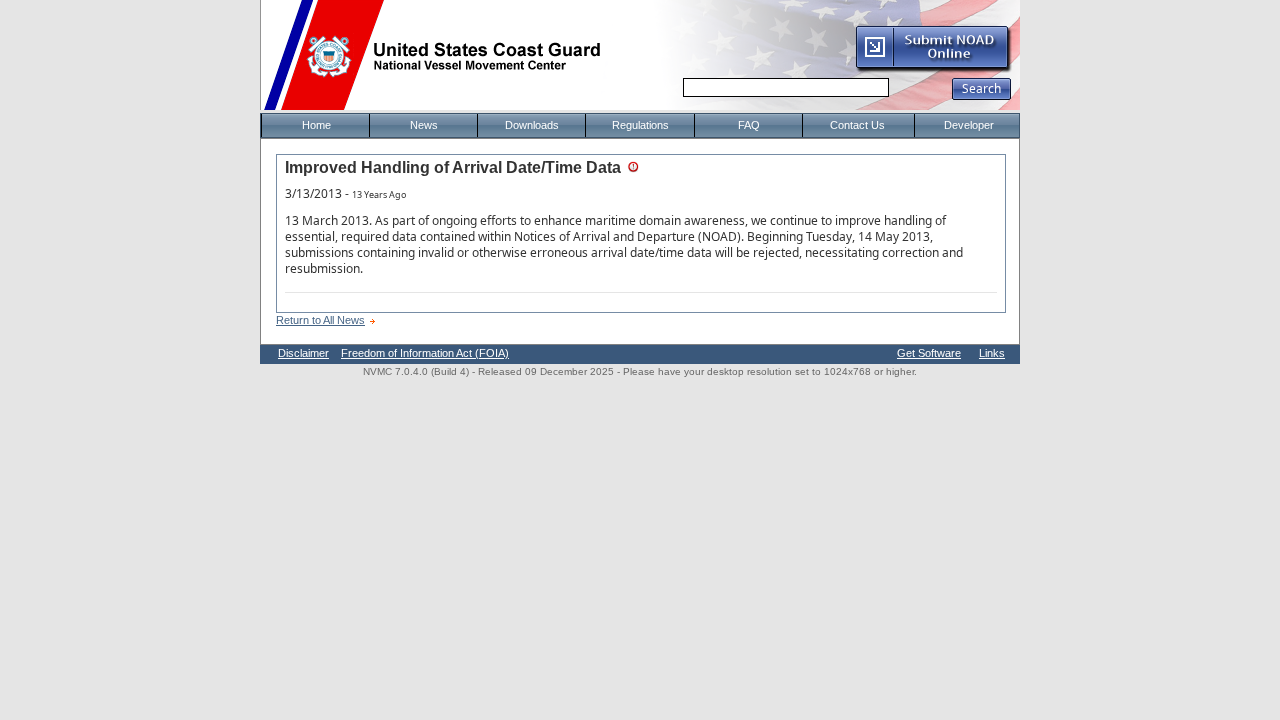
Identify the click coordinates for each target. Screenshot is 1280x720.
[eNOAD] (933, 69)
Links (992, 353)
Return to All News (320, 320)
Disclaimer (303, 353)
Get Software (929, 353)
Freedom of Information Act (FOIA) (425, 353)
